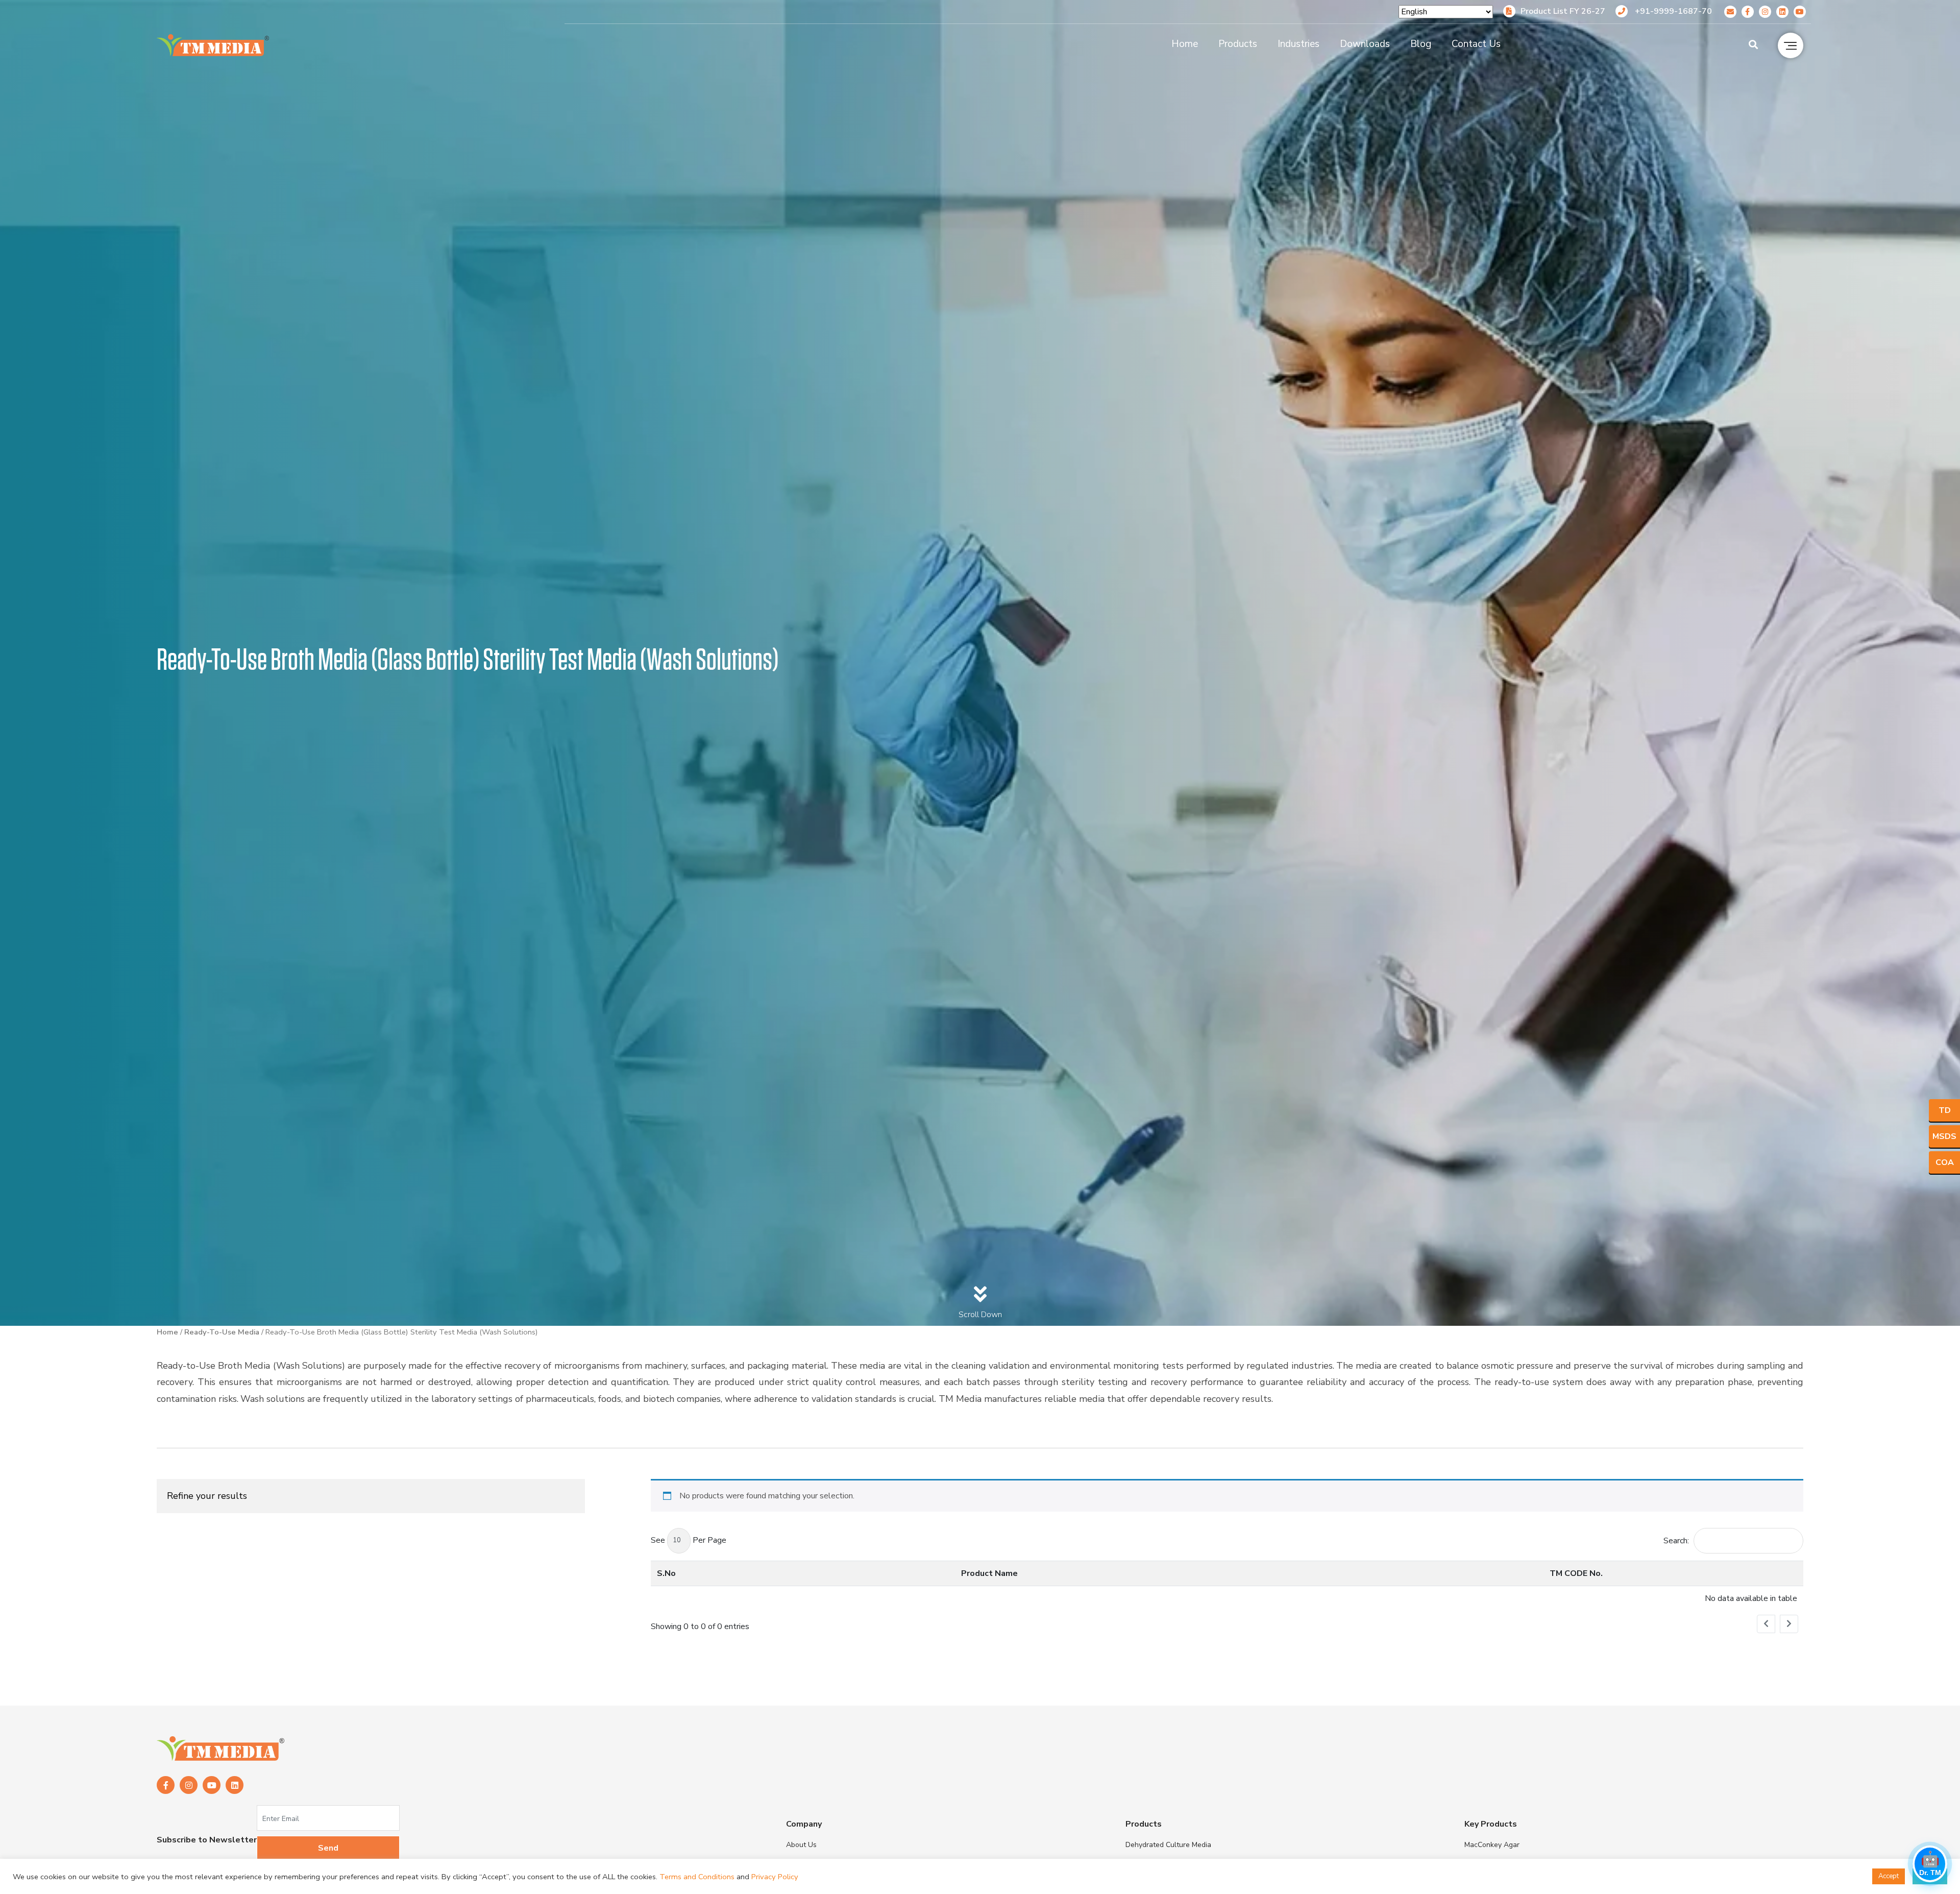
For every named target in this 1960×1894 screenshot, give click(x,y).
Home (1185, 44)
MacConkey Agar (1492, 1845)
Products (1238, 44)
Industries (1298, 44)
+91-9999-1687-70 (1672, 11)
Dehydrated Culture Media (1168, 1845)
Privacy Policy (775, 1877)
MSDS (1944, 1136)
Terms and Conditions (697, 1877)
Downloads (1365, 44)
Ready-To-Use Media (222, 1332)
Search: (1676, 1541)
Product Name (989, 1573)
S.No (666, 1573)
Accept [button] (1889, 1876)
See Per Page (689, 1540)
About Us (801, 1845)
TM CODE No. (1576, 1573)
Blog (1421, 44)
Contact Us (1476, 44)
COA (1945, 1162)
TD (1945, 1110)
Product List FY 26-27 (1563, 11)
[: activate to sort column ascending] (1722, 1573)
